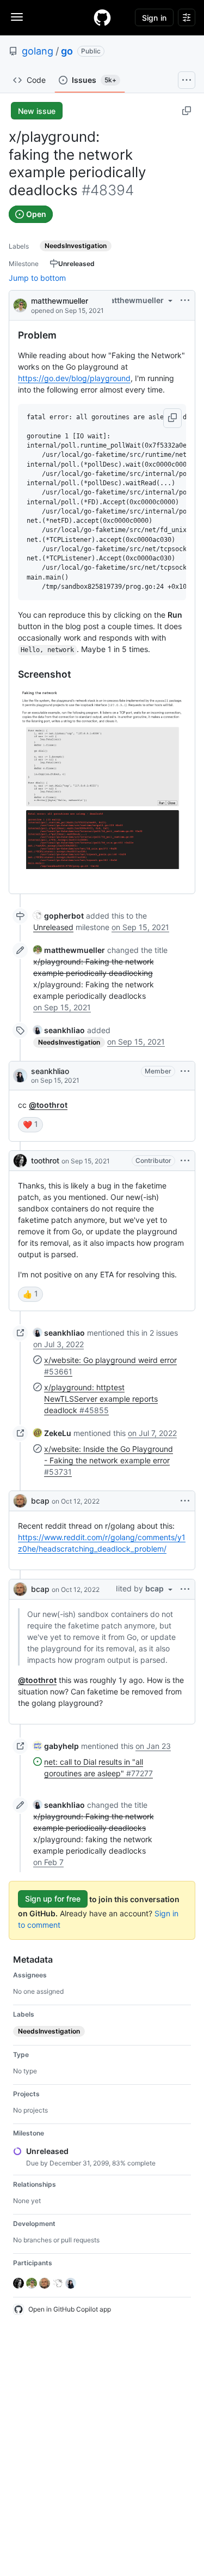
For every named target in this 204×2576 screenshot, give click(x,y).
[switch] (30, 1125)
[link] (58, 916)
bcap (40, 1501)
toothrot (45, 1160)
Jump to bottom (37, 278)
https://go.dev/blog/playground (74, 378)
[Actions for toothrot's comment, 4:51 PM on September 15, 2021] (185, 1161)
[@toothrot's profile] (20, 1161)
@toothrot (48, 1105)
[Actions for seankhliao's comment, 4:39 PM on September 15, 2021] (185, 1071)
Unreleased (53, 927)
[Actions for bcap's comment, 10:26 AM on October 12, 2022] (185, 1501)
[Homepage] (102, 17)
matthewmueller (60, 301)
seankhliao (50, 1071)
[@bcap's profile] (20, 1501)
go (67, 51)
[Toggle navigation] (17, 17)
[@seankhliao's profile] (20, 1076)
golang (38, 51)
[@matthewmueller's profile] (20, 304)
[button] (172, 418)
